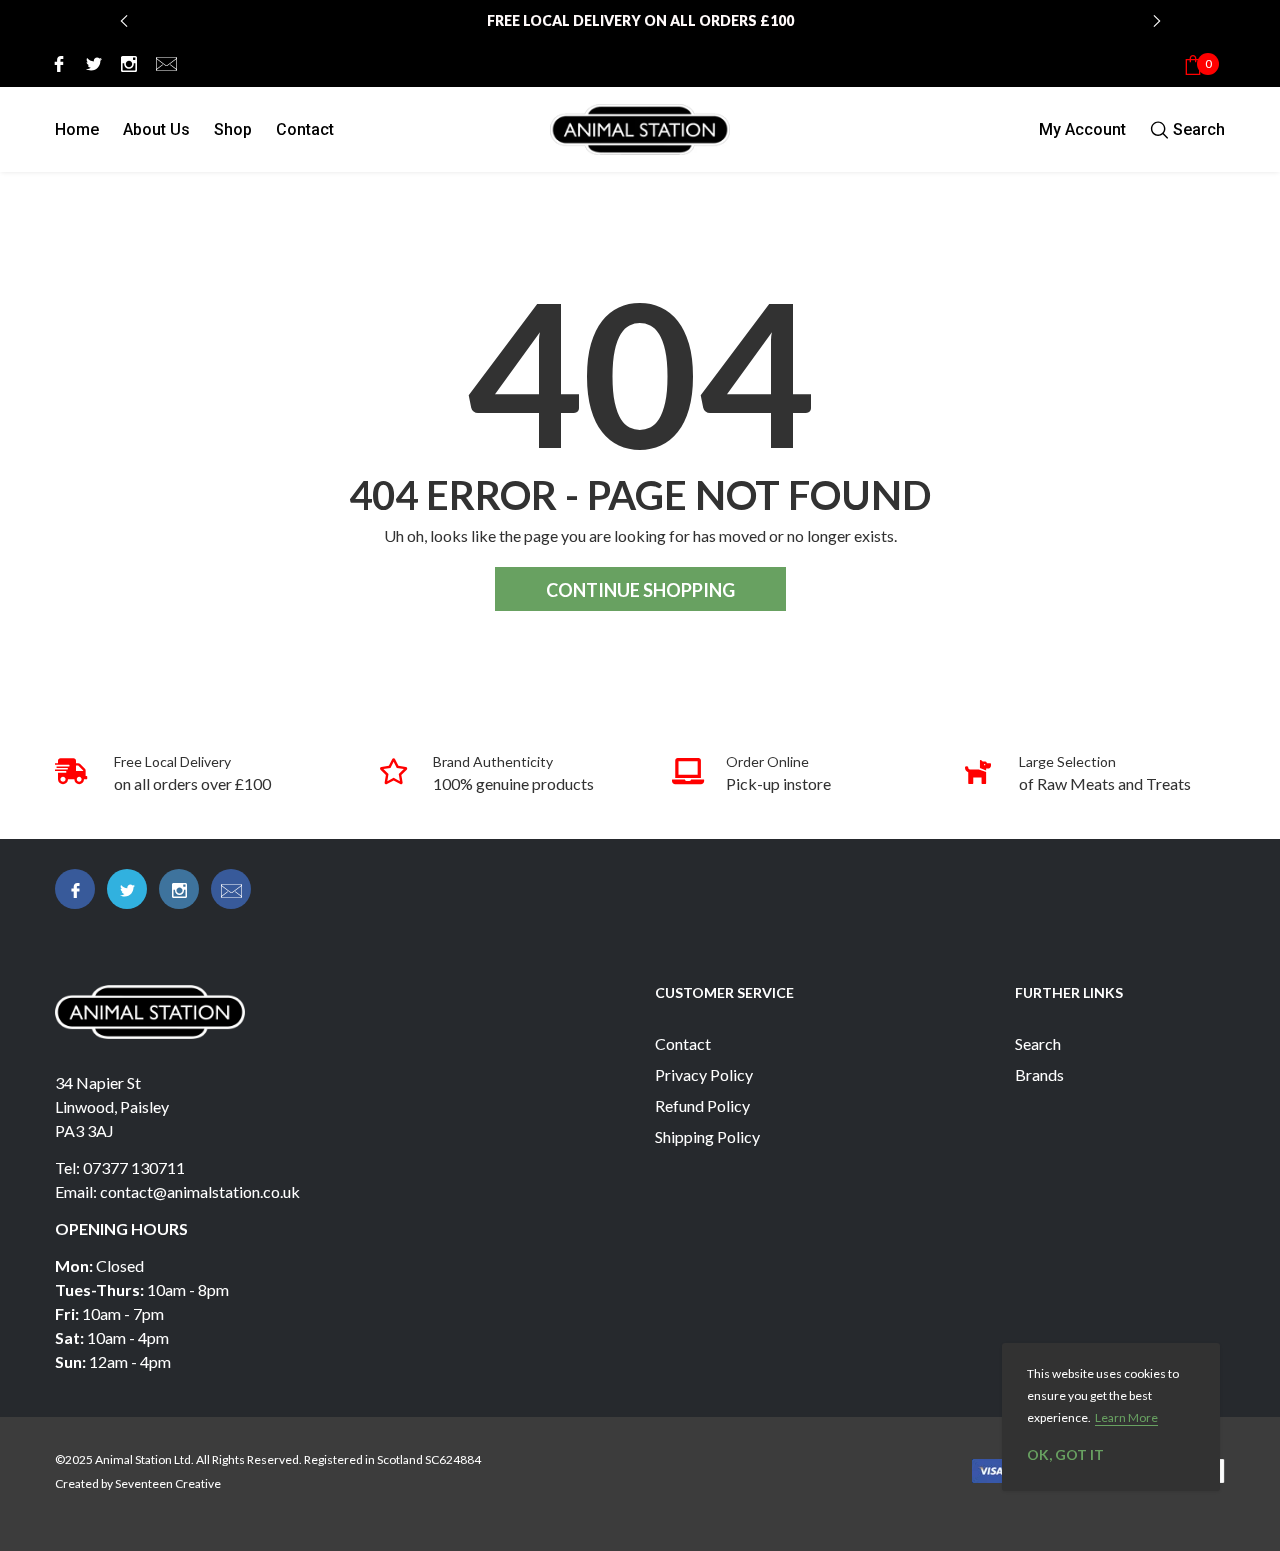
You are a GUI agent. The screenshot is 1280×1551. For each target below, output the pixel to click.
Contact (305, 129)
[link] (56, 63)
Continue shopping (640, 590)
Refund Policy (702, 1105)
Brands (1039, 1074)
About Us (156, 129)
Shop (233, 129)
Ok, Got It (1065, 1454)
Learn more (1126, 1417)
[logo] (640, 129)
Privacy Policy (704, 1074)
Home (77, 129)
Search (1038, 1043)
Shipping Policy (707, 1136)
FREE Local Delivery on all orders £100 (640, 20)
